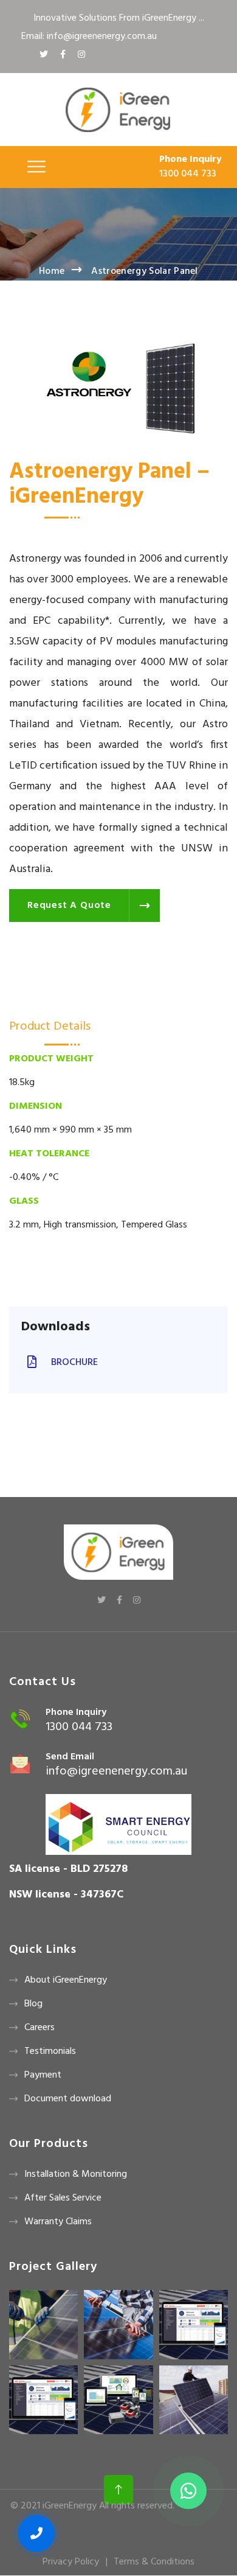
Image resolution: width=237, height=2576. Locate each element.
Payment (43, 2075)
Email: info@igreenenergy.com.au (89, 37)
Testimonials (50, 2051)
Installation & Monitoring (76, 2174)
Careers (39, 2028)
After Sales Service (63, 2198)
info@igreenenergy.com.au (116, 1771)
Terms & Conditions (154, 2562)
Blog (33, 2004)
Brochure (73, 1363)
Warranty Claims (58, 2222)
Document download (68, 2099)
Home (52, 271)
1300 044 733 (188, 174)
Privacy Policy (71, 2562)
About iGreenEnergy (66, 1980)
